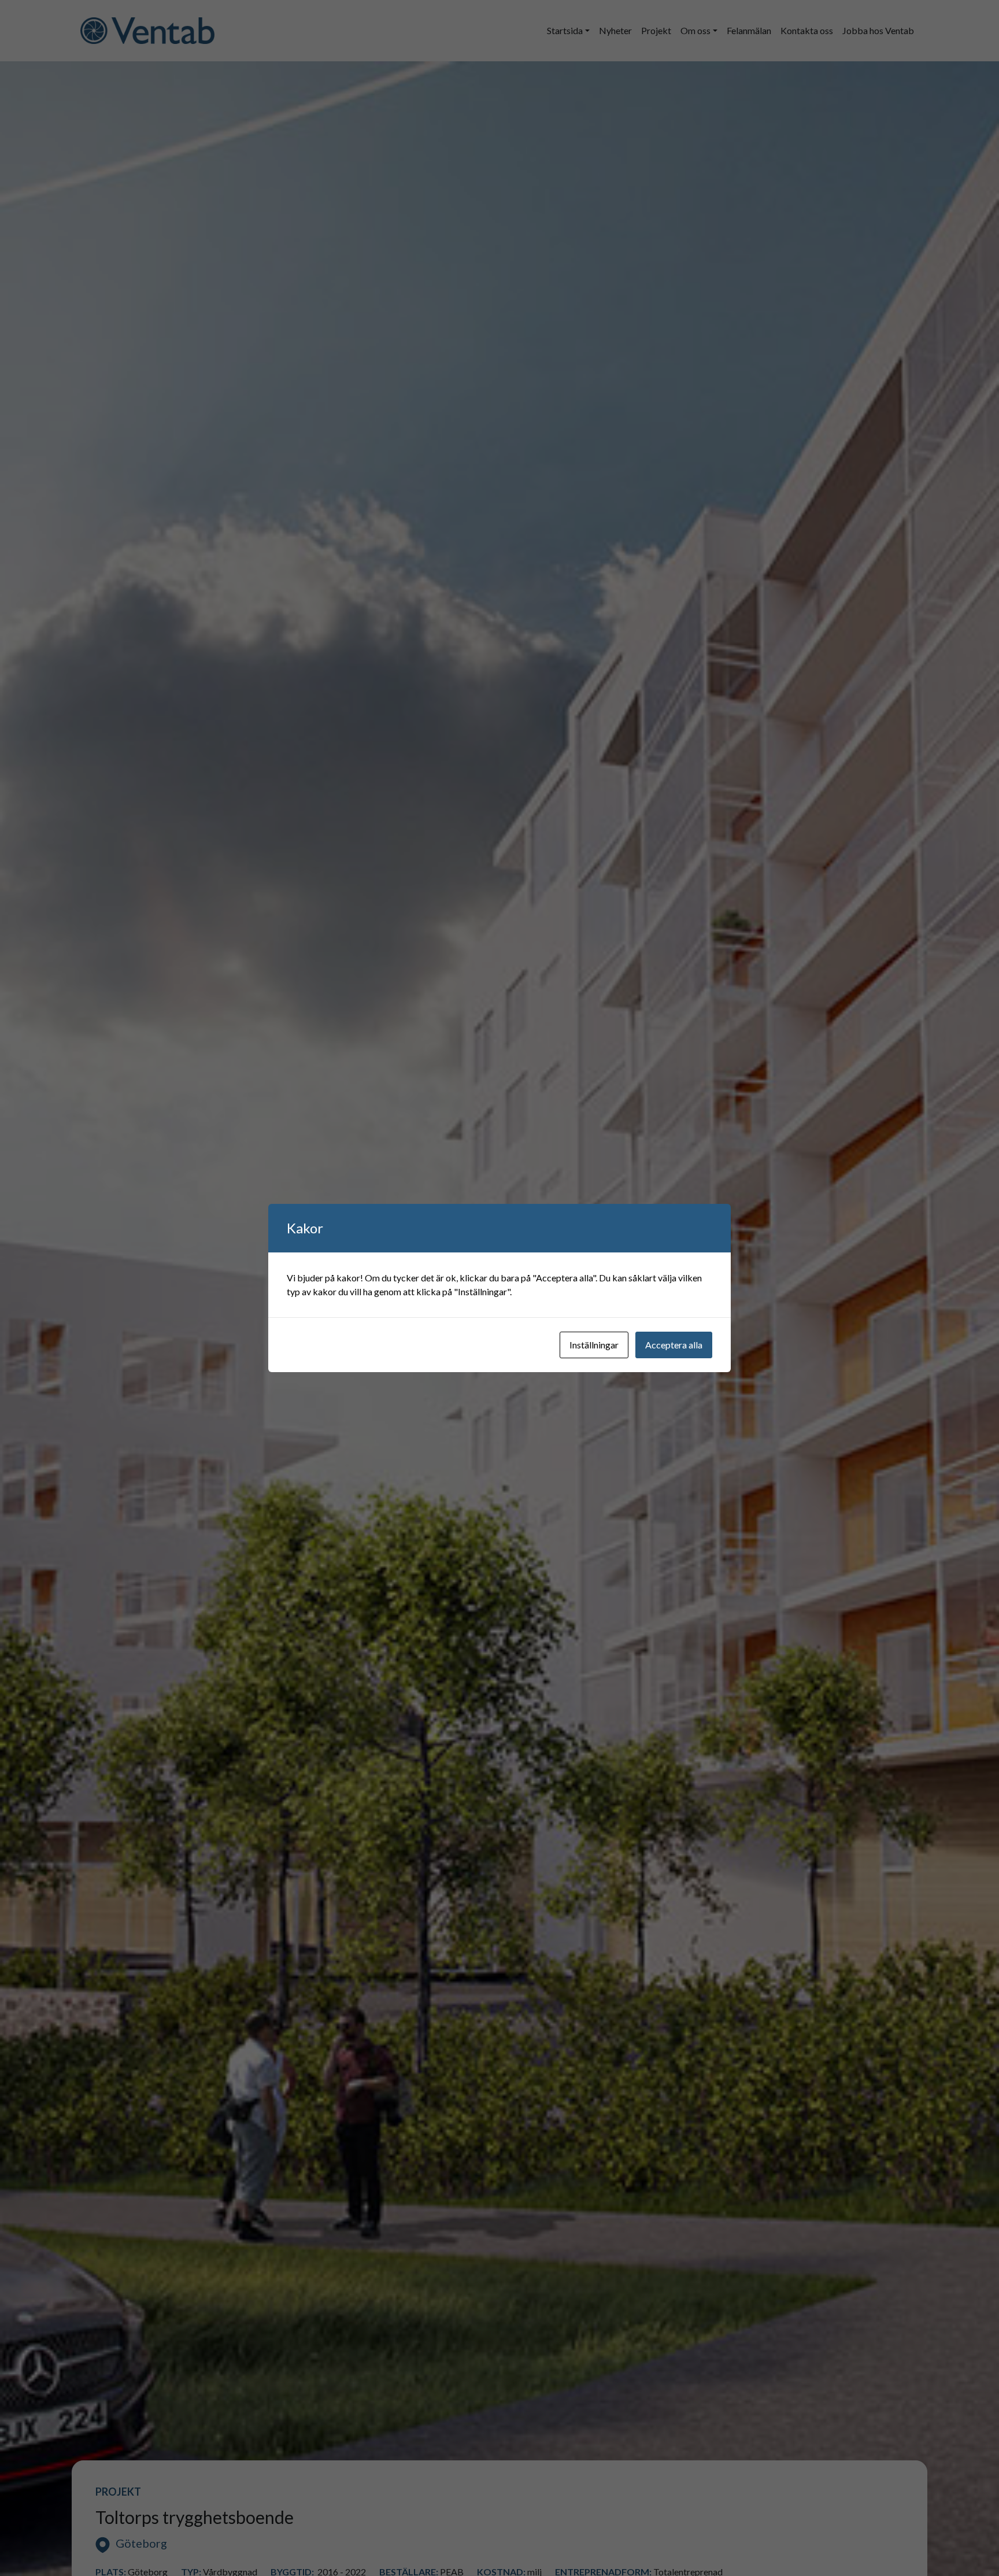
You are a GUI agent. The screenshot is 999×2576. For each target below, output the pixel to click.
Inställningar (594, 1345)
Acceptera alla (674, 1345)
